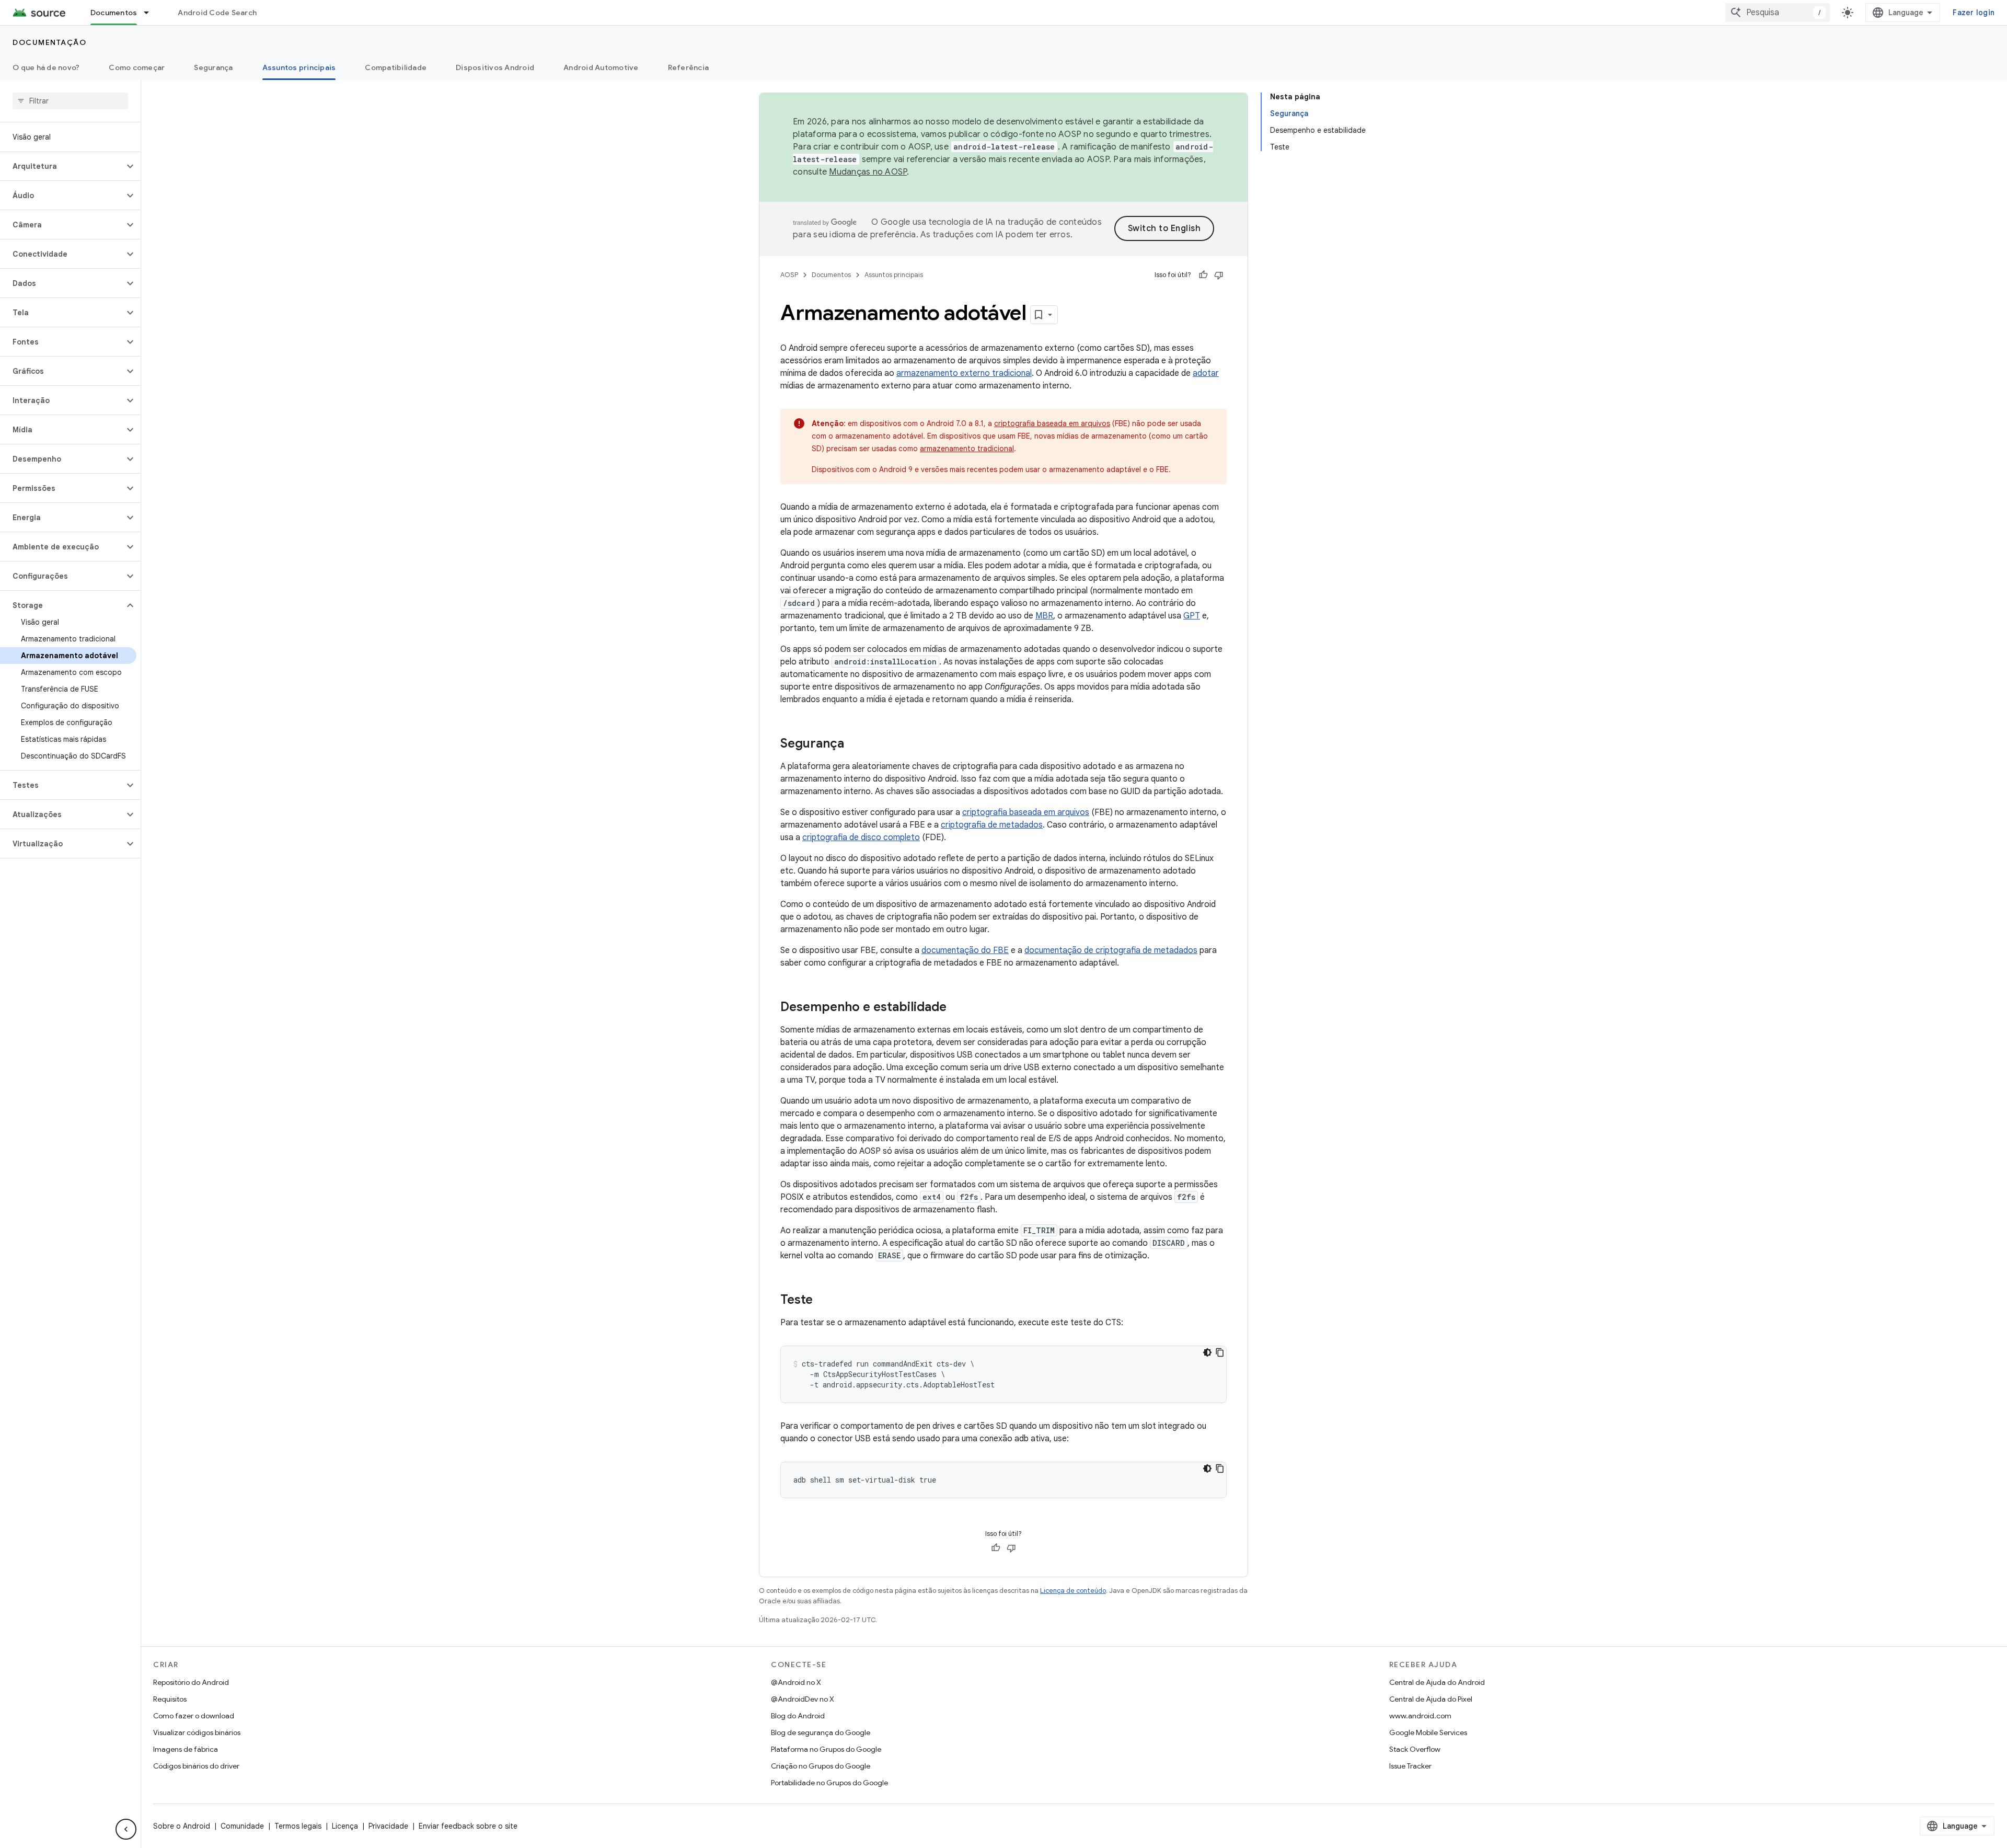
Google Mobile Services (1428, 1732)
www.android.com (1420, 1716)
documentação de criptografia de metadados (1111, 950)
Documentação (49, 42)
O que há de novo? (46, 67)
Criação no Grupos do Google (821, 1766)
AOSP (789, 275)
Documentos (114, 13)
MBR (1044, 616)
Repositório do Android (191, 1682)
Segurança (213, 67)
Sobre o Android (182, 1826)
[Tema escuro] (1207, 1352)
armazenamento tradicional (967, 449)
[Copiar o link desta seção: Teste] (823, 1301)
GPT (1192, 616)
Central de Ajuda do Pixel (1431, 1699)
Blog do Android (798, 1716)
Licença (345, 1826)
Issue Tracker (1410, 1766)
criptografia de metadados (992, 825)
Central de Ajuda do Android (1437, 1682)
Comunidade (242, 1826)
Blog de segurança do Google (821, 1732)
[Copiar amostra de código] (1220, 1352)
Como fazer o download (194, 1716)
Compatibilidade (396, 67)
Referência (689, 67)
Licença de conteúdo (1073, 1591)
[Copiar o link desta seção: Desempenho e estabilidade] (957, 1008)
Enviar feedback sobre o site (468, 1826)
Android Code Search (217, 13)
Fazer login (1974, 13)
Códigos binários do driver (196, 1766)
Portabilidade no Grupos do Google (829, 1783)
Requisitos (170, 1699)
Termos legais (298, 1826)
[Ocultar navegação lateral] (126, 1829)
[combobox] (1778, 13)
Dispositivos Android (495, 67)
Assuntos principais (299, 67)
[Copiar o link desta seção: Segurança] (855, 744)
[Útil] (1203, 275)
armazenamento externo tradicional (964, 373)
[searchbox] (70, 101)
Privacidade (388, 1826)
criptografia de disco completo (861, 837)
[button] (62, 166)
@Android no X (796, 1682)
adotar (1206, 373)
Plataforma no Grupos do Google (826, 1749)
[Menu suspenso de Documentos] (151, 13)
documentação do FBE (965, 950)
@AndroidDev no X (803, 1699)
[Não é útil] (1219, 275)
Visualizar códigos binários (197, 1732)
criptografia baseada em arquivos (1052, 423)
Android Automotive (601, 67)
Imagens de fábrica (186, 1749)
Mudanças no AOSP (868, 172)
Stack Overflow (1415, 1749)
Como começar (137, 67)
